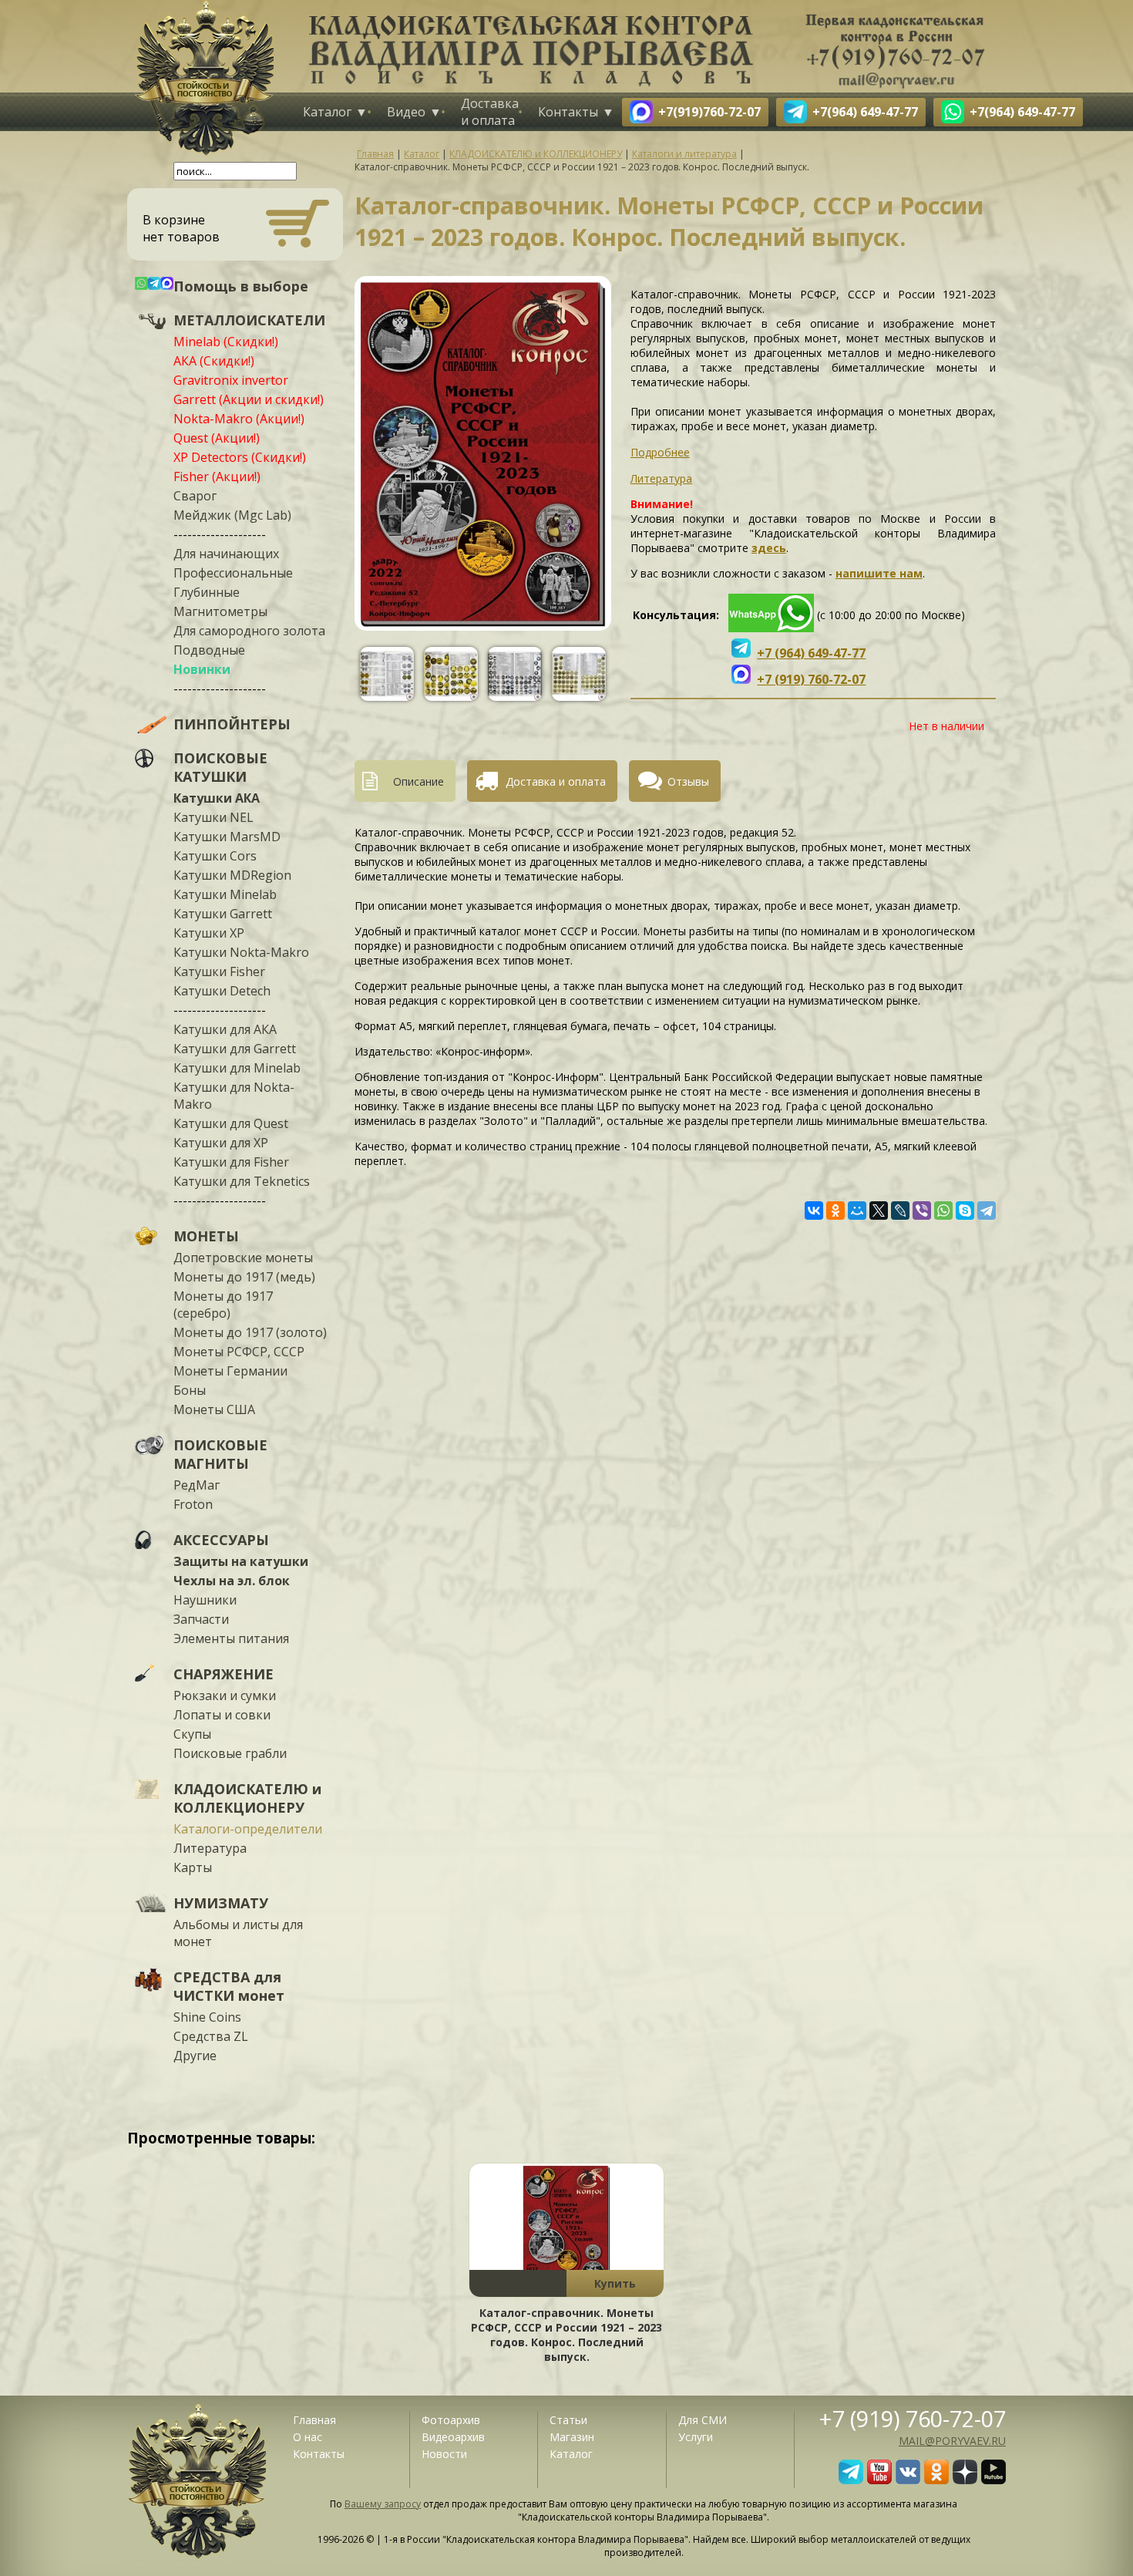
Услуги (696, 2437)
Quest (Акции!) (217, 438)
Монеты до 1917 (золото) (250, 1332)
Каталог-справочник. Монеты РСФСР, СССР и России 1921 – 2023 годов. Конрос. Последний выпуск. (566, 2335)
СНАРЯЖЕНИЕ (224, 1674)
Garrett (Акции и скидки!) (249, 399)
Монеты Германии (230, 1371)
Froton (193, 1504)
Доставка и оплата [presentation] (556, 781)
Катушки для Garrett (235, 1049)
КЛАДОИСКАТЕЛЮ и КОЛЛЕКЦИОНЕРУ (247, 1798)
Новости (444, 2454)
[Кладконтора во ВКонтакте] (908, 2480)
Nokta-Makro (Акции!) (239, 419)
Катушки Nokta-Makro (241, 952)
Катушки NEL (213, 817)
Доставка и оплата (490, 112)
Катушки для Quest (231, 1123)
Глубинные (207, 592)
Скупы (192, 1734)
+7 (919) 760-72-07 (913, 2418)
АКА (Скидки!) (214, 361)
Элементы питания (231, 1638)
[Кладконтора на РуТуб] (993, 2480)
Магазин (572, 2437)
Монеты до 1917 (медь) (244, 1277)
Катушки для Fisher (231, 1162)
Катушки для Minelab (237, 1068)
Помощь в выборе (241, 286)
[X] (879, 1211)
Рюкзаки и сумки (225, 1695)
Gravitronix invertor (231, 380)
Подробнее (660, 452)
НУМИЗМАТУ (221, 1903)
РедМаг (197, 1485)
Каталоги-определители (248, 1829)
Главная (314, 2420)
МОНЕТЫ (206, 1236)
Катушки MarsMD (227, 837)
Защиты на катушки (241, 1561)
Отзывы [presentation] (688, 781)
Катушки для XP (221, 1143)
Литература (210, 1848)
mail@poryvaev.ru (952, 2441)
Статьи (568, 2420)
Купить (615, 2283)
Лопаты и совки (222, 1715)
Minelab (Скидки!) (226, 342)
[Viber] (922, 1211)
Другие (195, 2056)
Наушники (205, 1600)
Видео (406, 112)
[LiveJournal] (900, 1211)
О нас (308, 2437)
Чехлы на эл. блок (232, 1581)
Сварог (195, 496)
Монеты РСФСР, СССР (239, 1352)
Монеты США (214, 1409)
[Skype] (965, 1211)
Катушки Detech (222, 991)
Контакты (568, 112)
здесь (769, 548)
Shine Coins (207, 2017)
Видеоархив (453, 2437)
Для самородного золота (249, 631)
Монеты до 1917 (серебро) (223, 1305)
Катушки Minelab (225, 894)
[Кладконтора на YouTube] (879, 2480)
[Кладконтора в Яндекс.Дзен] (965, 2480)
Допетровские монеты (243, 1258)
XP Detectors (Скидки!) (240, 457)
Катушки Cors (215, 856)
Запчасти (201, 1619)
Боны (190, 1390)
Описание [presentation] (419, 781)
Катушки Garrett (223, 914)
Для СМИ (703, 2420)
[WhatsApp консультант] (771, 628)
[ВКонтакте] (814, 1211)
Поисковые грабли (230, 1753)
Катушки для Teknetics (242, 1181)
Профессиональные (233, 573)
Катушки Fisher (219, 971)
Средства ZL (211, 2036)
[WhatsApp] (943, 1211)
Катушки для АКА (225, 1029)
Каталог (327, 112)
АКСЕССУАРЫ (221, 1540)
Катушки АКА (217, 798)
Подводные (209, 650)
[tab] (411, 781)
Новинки (202, 669)
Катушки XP (209, 933)
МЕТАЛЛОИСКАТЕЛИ (249, 320)
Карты (193, 1867)
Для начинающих (226, 554)
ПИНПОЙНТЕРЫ (232, 724)
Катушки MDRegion (232, 875)
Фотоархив (451, 2420)
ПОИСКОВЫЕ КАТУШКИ (220, 767)
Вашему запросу (383, 2504)
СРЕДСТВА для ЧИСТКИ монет (229, 1986)
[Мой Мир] (857, 1211)
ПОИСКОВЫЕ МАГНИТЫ (220, 1454)
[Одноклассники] (835, 1211)
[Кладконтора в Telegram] (851, 2480)
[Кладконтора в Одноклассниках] (936, 2480)
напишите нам (879, 573)
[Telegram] (987, 1211)
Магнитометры (220, 611)
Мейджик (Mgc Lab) (232, 515)
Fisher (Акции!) (217, 476)
